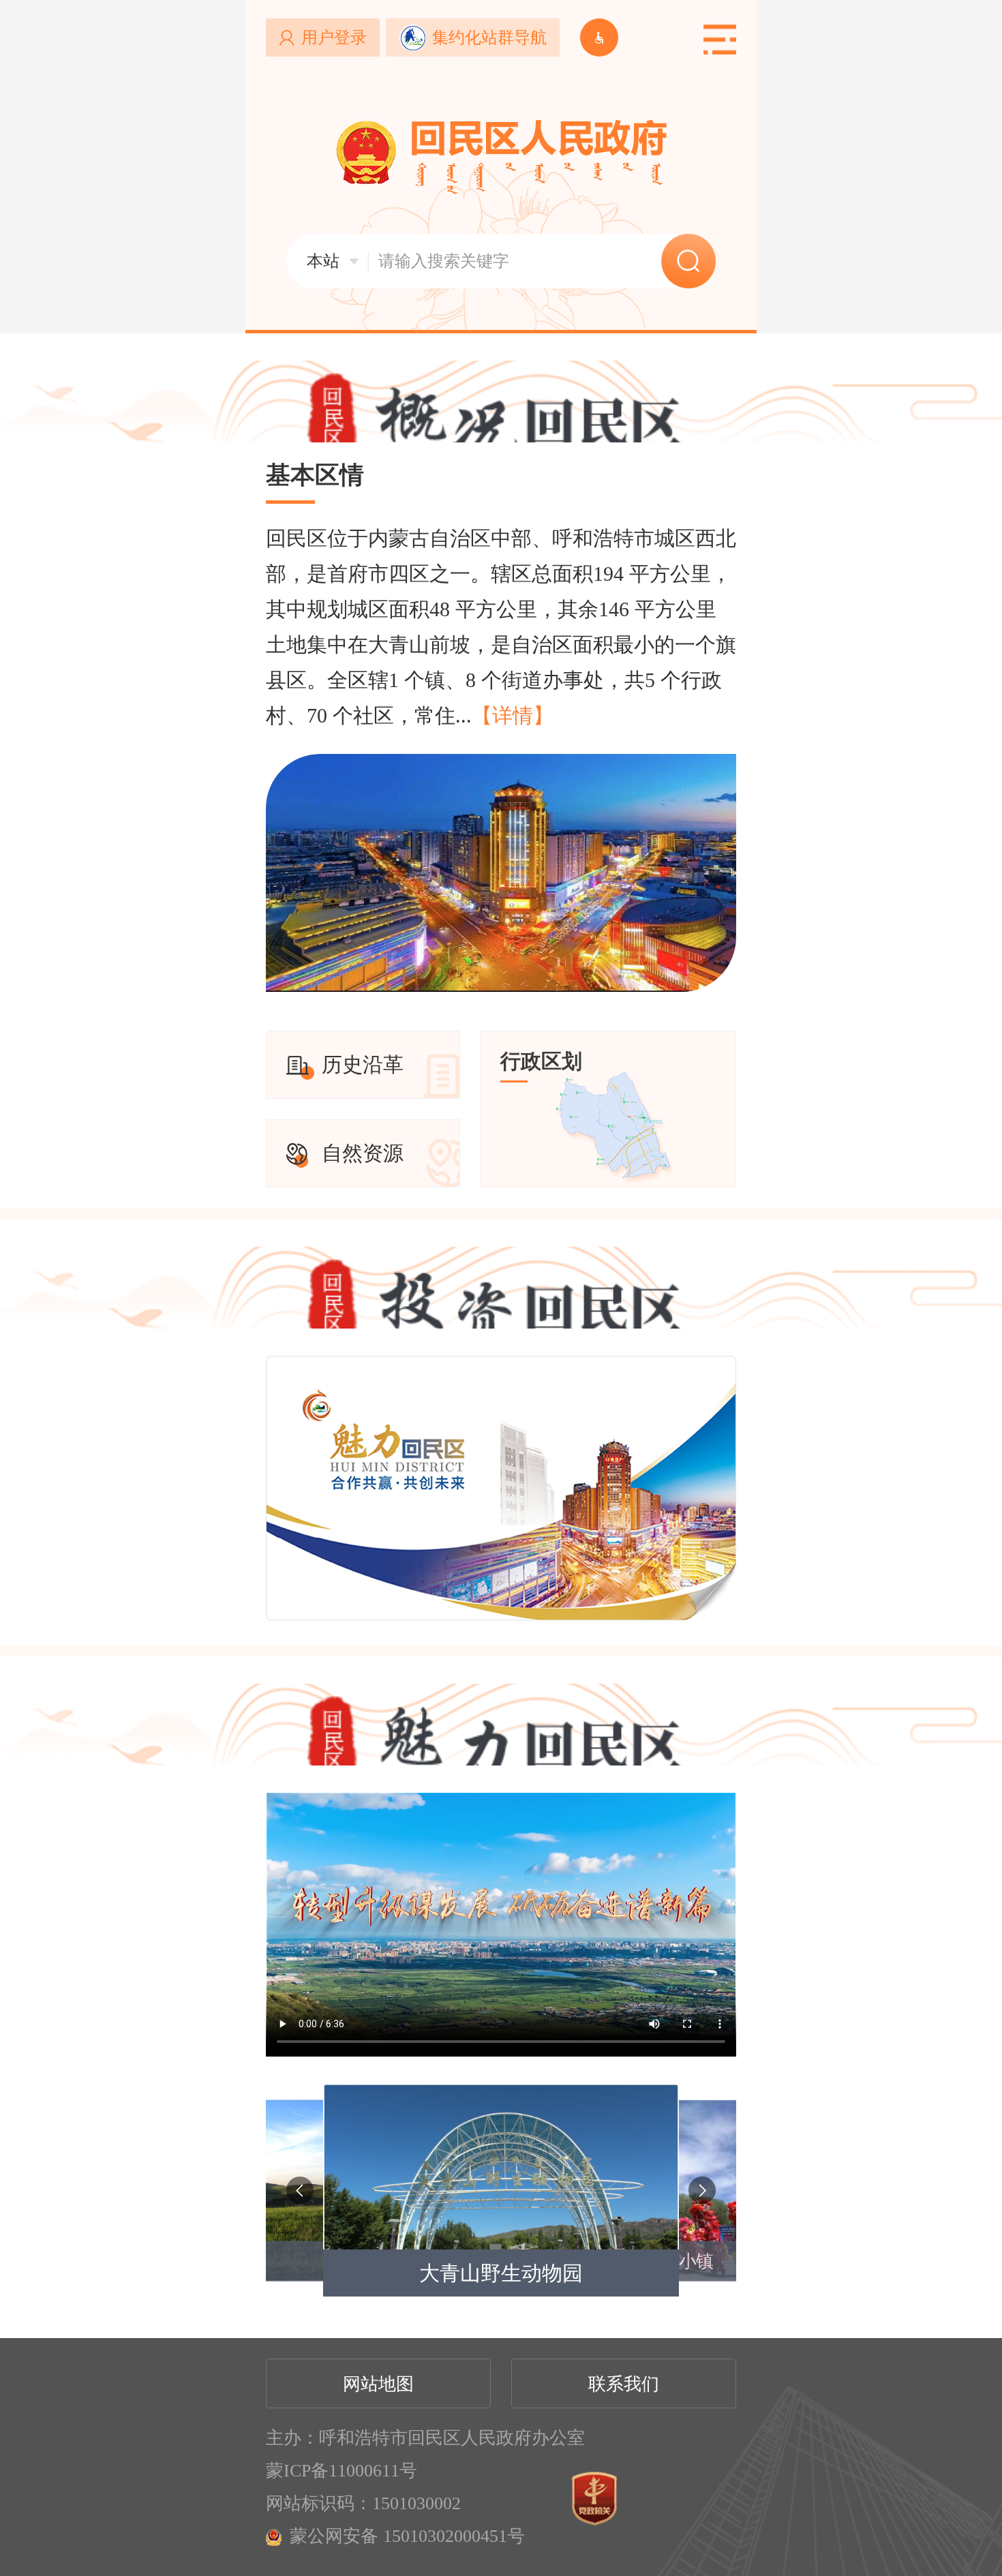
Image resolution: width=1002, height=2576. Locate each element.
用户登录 (334, 37)
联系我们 (624, 2384)
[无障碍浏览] (599, 37)
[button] (300, 2190)
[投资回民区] (501, 1598)
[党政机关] (594, 2499)
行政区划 (541, 1061)
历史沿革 (363, 1064)
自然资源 (363, 1153)
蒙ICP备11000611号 (341, 2471)
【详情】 (513, 715)
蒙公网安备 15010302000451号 (407, 2536)
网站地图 (378, 2384)
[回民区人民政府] (501, 157)
